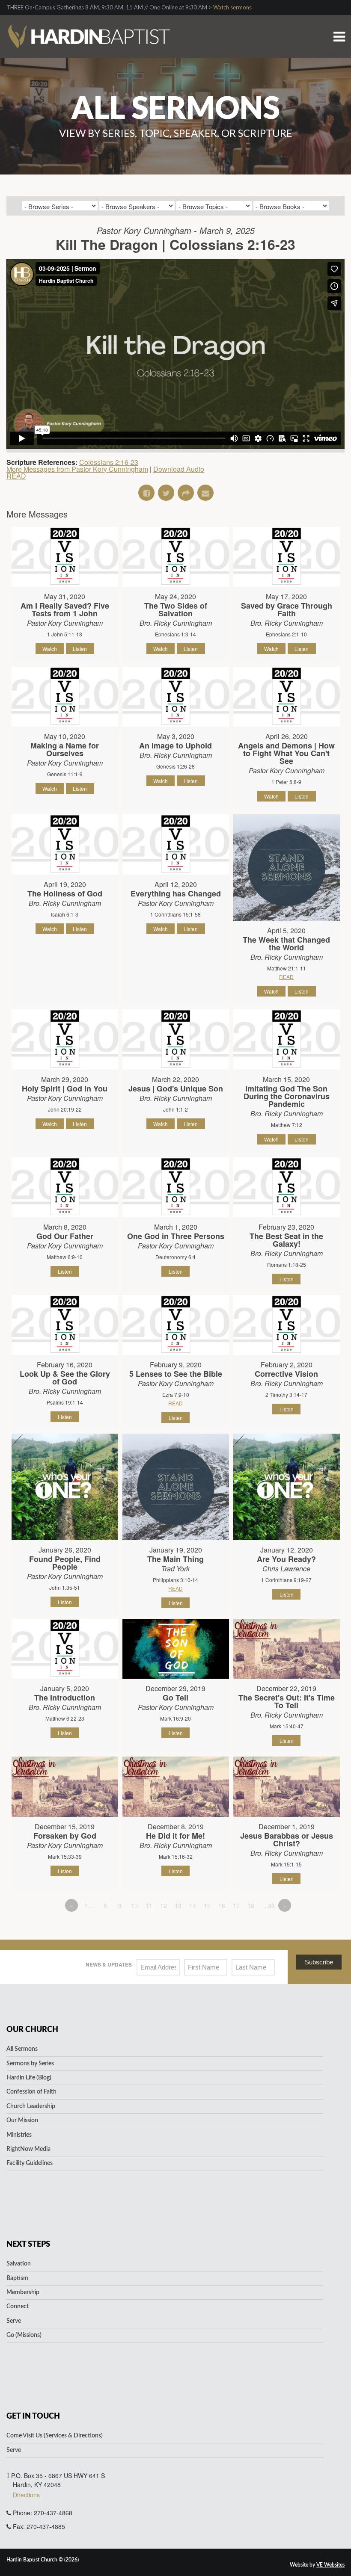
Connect (18, 2307)
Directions (26, 2495)
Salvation (19, 2264)
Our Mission (22, 2121)
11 (149, 1905)
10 (134, 1905)
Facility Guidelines (30, 2163)
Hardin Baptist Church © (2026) (43, 2560)
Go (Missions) (24, 2335)
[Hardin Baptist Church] (88, 25)
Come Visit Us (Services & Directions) (55, 2436)
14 (193, 1905)
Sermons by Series (30, 2064)
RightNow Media (28, 2149)
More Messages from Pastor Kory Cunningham (77, 469)
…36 (268, 1905)
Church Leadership (31, 2106)
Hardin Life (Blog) (29, 2078)
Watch (50, 649)
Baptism (17, 2278)
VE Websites (330, 2565)
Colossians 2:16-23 (109, 462)
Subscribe (319, 1962)
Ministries (19, 2135)
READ (16, 476)
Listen (80, 649)
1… (89, 1905)
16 (222, 1905)
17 (236, 1905)
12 (164, 1905)
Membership (23, 2292)
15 (207, 1905)
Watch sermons (232, 7)
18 (251, 1905)
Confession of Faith (31, 2092)
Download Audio (179, 469)
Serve (14, 2321)
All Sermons (22, 2049)
